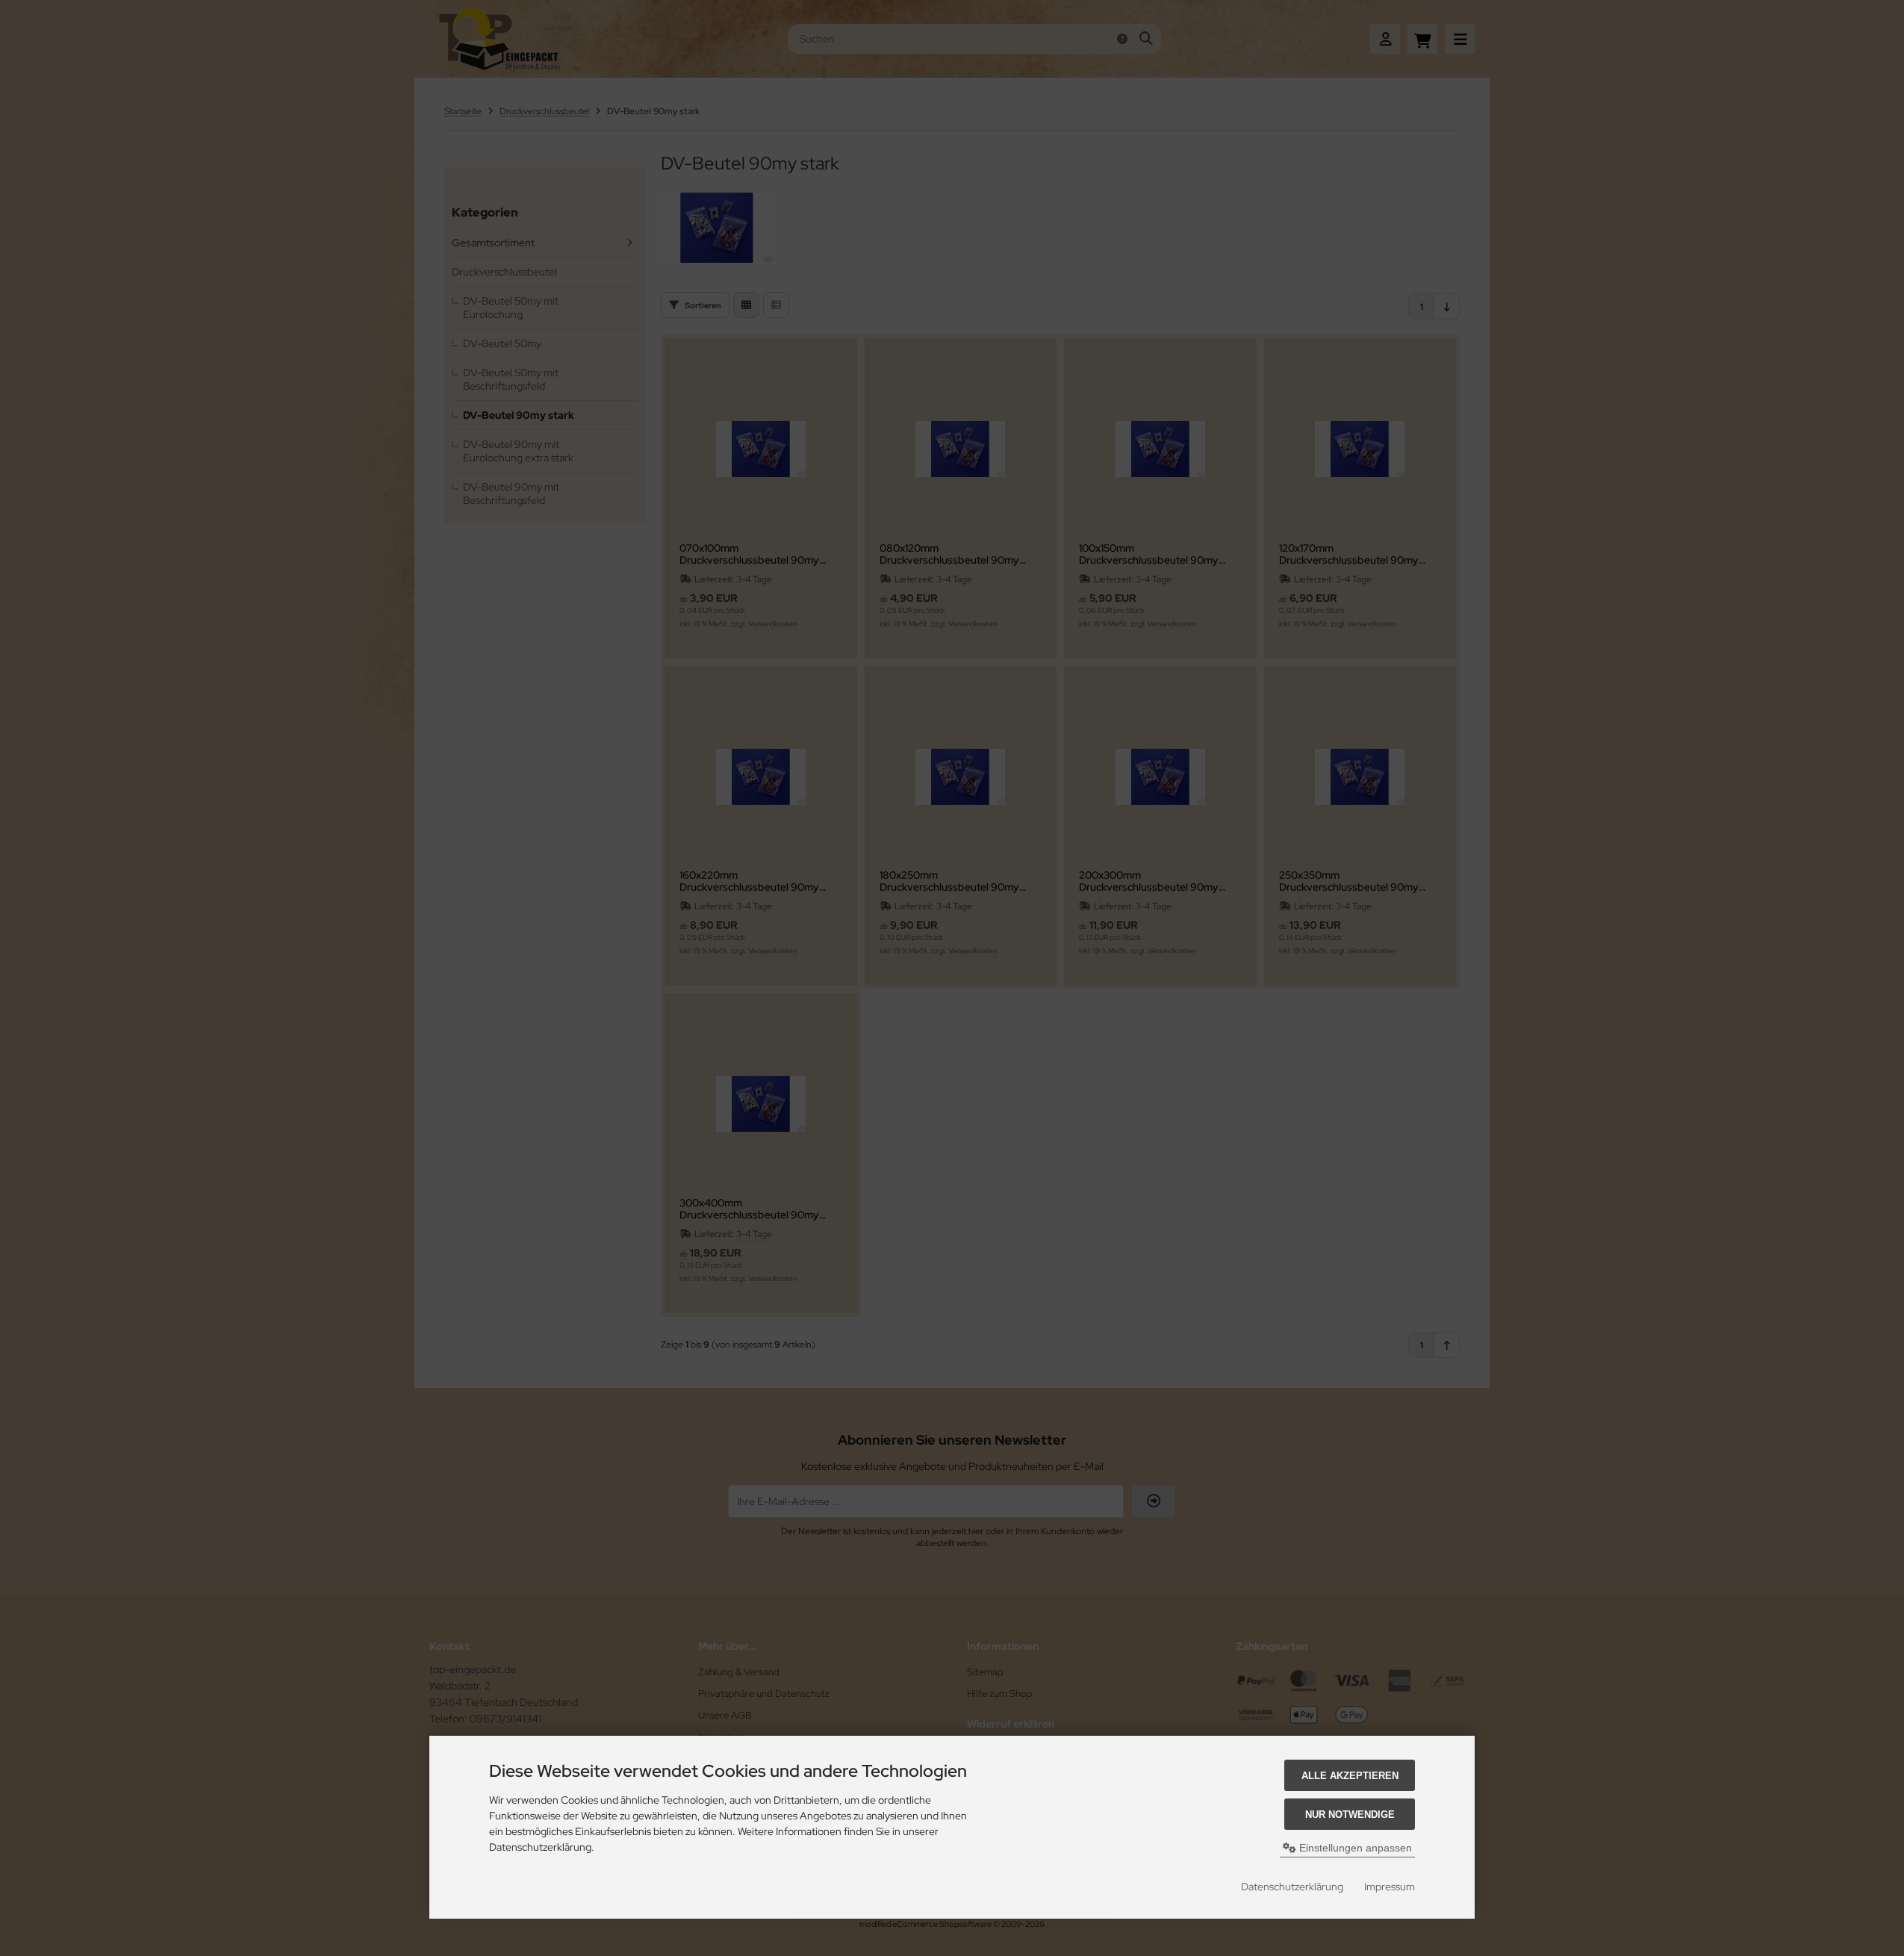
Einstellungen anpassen (1354, 1848)
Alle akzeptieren (1350, 1776)
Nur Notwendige (1350, 1815)
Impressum (1390, 1887)
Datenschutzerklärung (1292, 1887)
